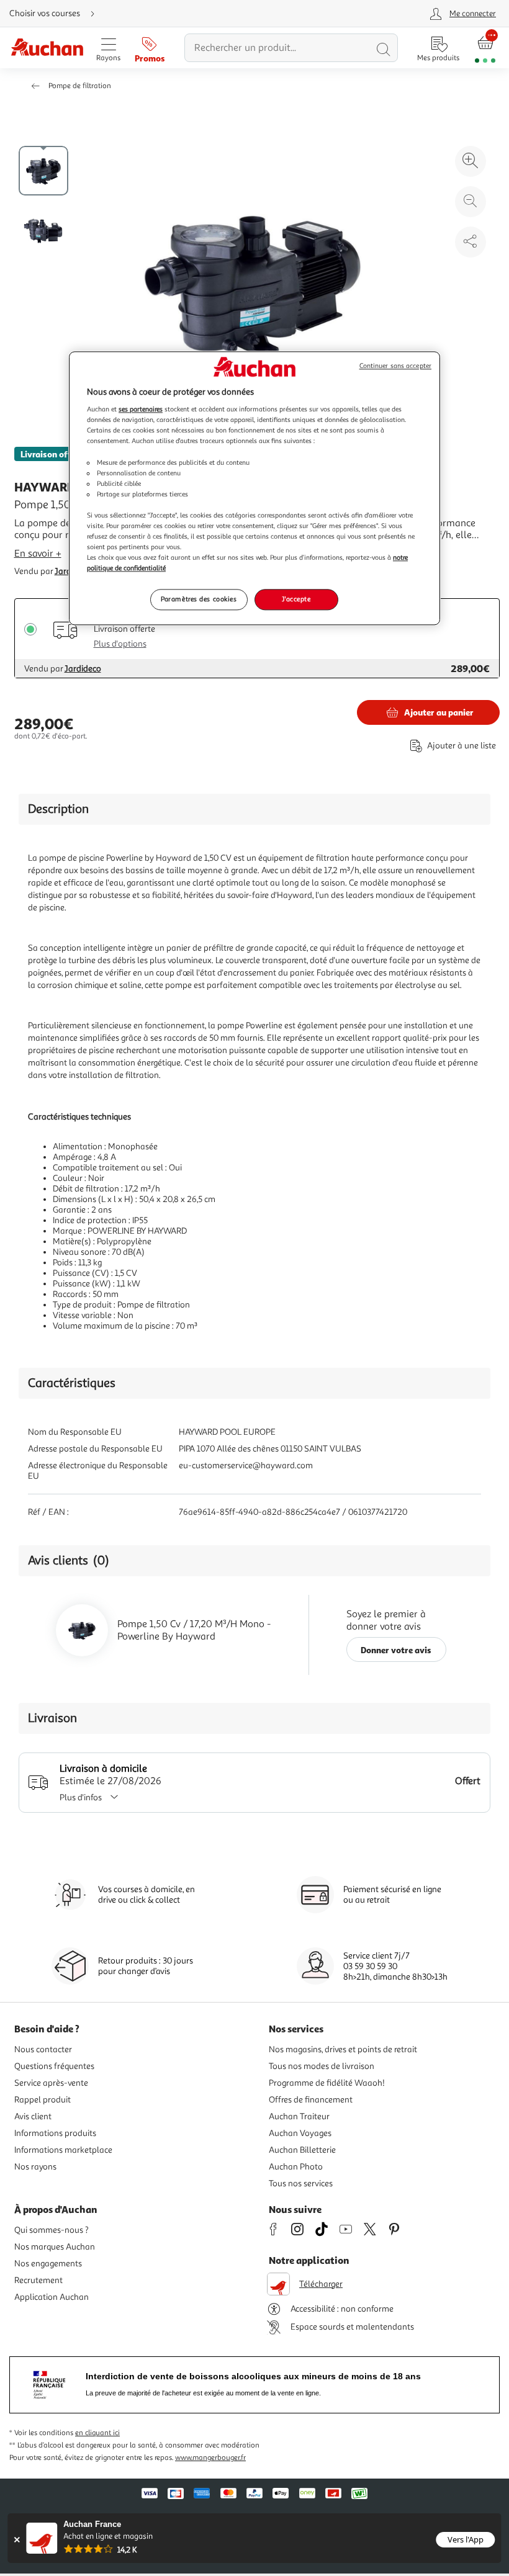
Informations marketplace (63, 2150)
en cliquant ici (97, 2433)
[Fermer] (16, 2540)
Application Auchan (52, 2297)
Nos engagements (48, 2264)
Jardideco (83, 669)
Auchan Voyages (300, 2133)
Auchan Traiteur (299, 2116)
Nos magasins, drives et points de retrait (343, 2049)
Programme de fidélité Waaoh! (327, 2083)
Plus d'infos (81, 1797)
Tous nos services (301, 2183)
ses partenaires (141, 410)
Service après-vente (51, 2083)
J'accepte (296, 599)
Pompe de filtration (80, 86)
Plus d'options (120, 644)
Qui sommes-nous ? (52, 2230)
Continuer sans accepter (395, 366)
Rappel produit (43, 2100)
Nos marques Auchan (55, 2247)
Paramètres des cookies (199, 599)
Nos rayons (35, 2167)
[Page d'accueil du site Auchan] (47, 48)
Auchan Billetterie (302, 2150)
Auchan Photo (296, 2167)
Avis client (33, 2116)
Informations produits (55, 2133)
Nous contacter (43, 2049)
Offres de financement (311, 2100)
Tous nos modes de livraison (322, 2066)
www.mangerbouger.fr (210, 2458)
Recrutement (38, 2280)
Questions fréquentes (54, 2066)
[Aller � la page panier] (485, 48)
